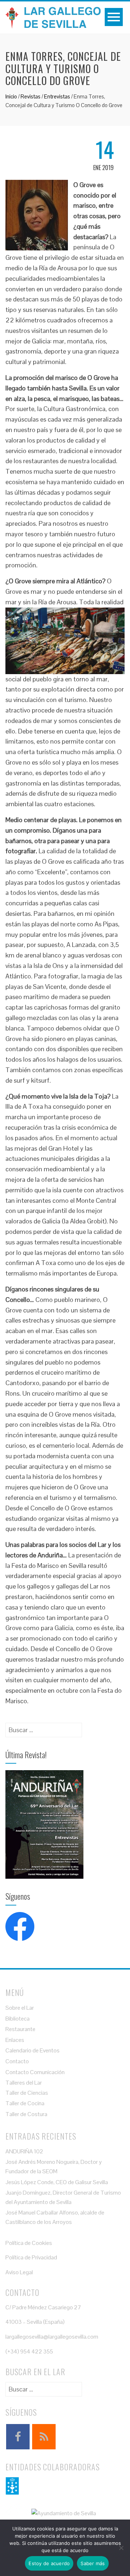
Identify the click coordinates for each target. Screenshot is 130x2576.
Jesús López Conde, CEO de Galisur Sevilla (57, 2182)
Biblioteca (18, 2019)
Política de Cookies (29, 2243)
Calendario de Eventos (32, 2050)
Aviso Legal (19, 2272)
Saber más (93, 2563)
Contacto (17, 2061)
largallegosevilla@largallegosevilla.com (52, 2337)
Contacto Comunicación (35, 2072)
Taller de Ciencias (27, 2093)
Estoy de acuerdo (49, 2563)
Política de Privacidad (31, 2257)
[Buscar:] (44, 1728)
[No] (121, 2548)
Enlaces (15, 2040)
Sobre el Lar (20, 2008)
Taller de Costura (26, 2114)
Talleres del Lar (24, 2083)
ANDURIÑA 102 (24, 2151)
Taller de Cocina (25, 2103)
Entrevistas (57, 96)
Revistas (31, 96)
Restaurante (20, 2029)
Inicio (11, 96)
